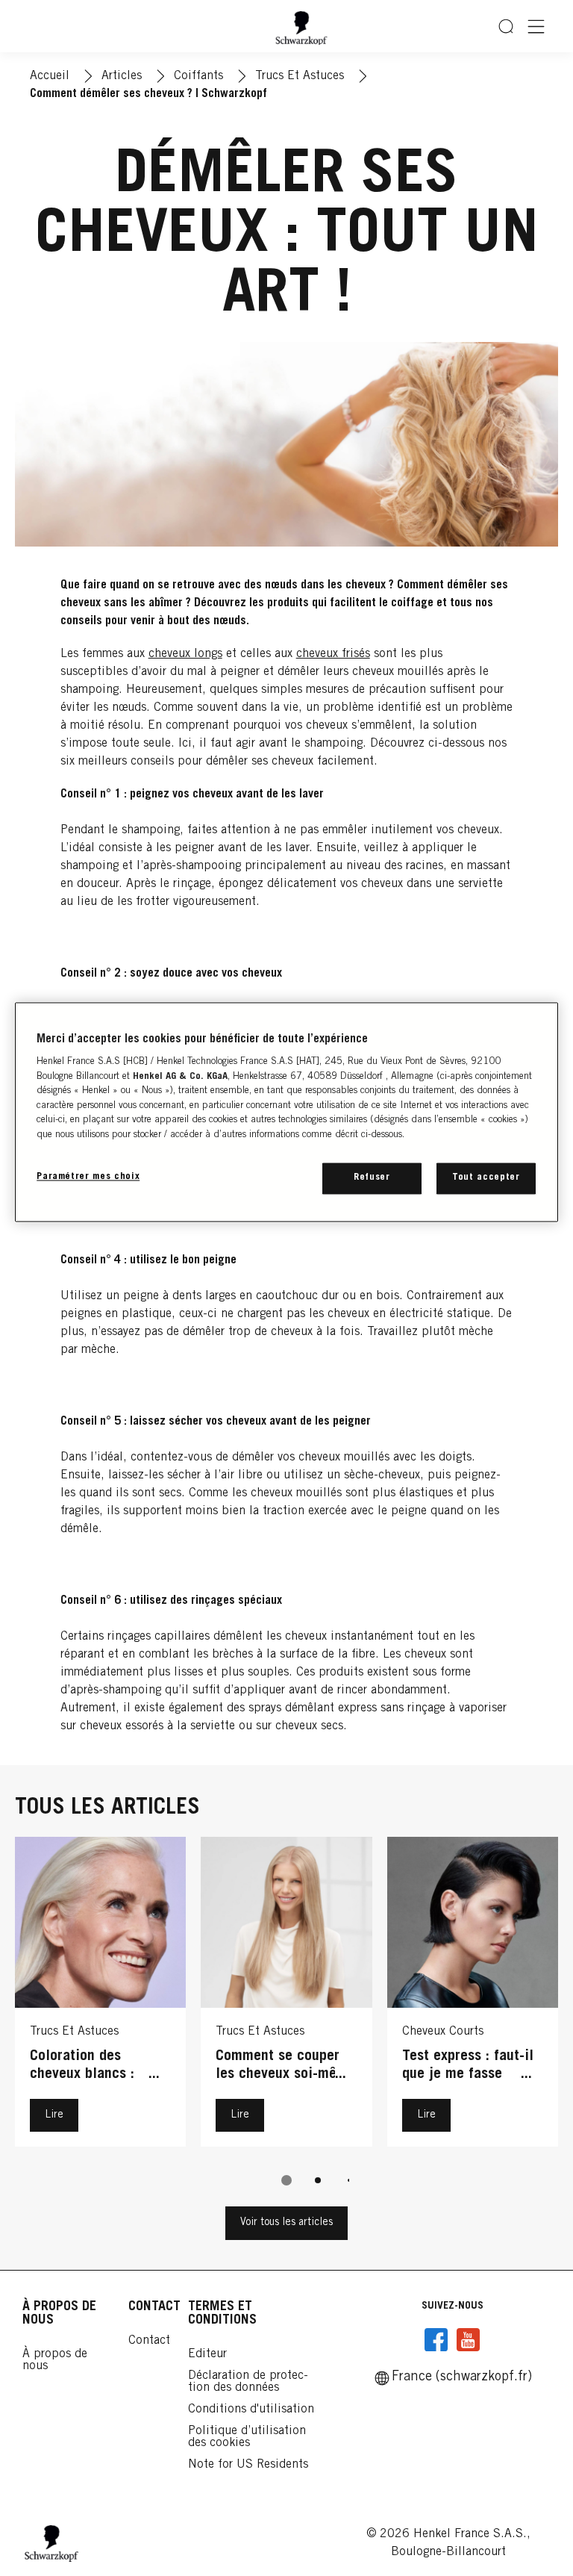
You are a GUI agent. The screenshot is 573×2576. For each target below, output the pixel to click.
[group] (286, 2022)
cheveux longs (185, 654)
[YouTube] (468, 2340)
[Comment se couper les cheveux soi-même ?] (286, 1996)
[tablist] (286, 2180)
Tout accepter (486, 1178)
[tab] (286, 2180)
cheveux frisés (333, 654)
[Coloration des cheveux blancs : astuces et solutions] (100, 1996)
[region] (286, 1112)
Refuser (372, 1178)
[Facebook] (436, 2340)
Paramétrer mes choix (88, 1177)
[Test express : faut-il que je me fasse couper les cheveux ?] (473, 1996)
